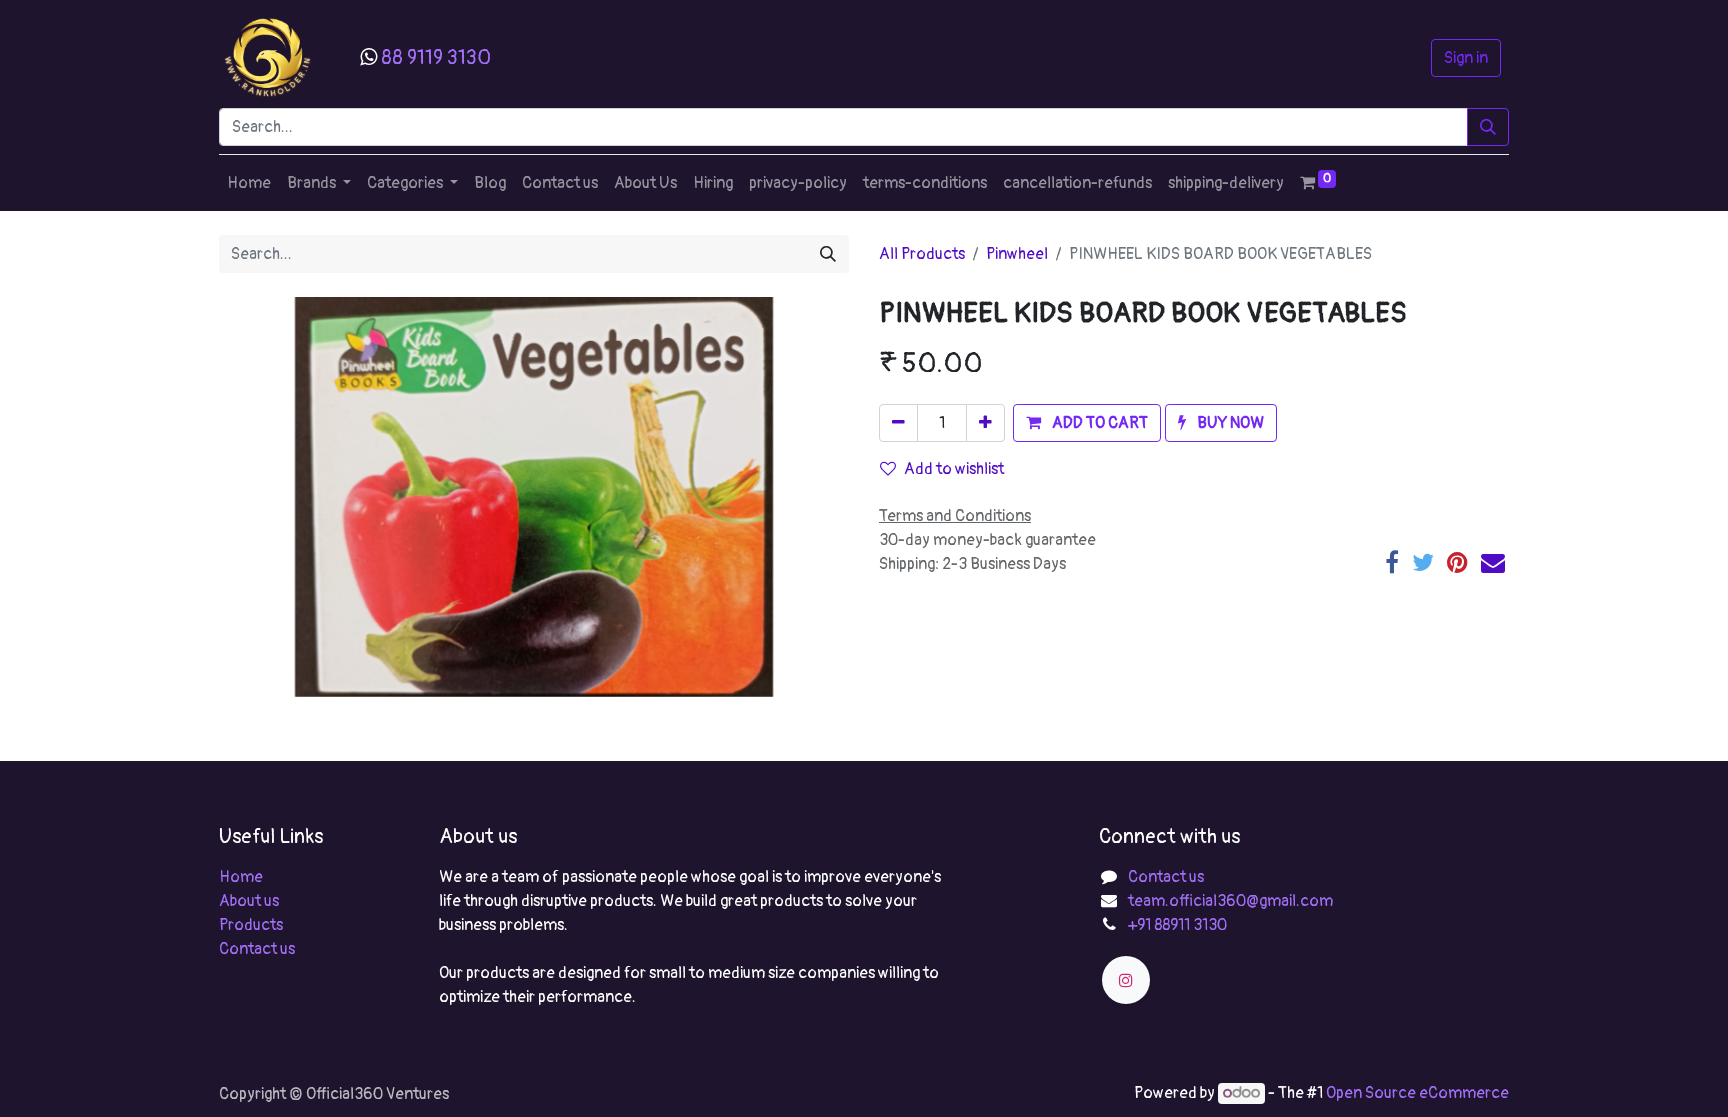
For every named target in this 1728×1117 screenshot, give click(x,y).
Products (251, 925)
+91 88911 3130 (1177, 925)
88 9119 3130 (436, 57)
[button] (1087, 423)
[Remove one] (898, 423)
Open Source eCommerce (1417, 1093)
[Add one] (985, 423)
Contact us (257, 949)
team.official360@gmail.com (1230, 901)
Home (241, 877)
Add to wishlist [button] (954, 469)
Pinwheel (1017, 254)
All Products (922, 254)
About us (249, 901)
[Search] (1488, 127)
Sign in (1466, 58)
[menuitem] (249, 183)
